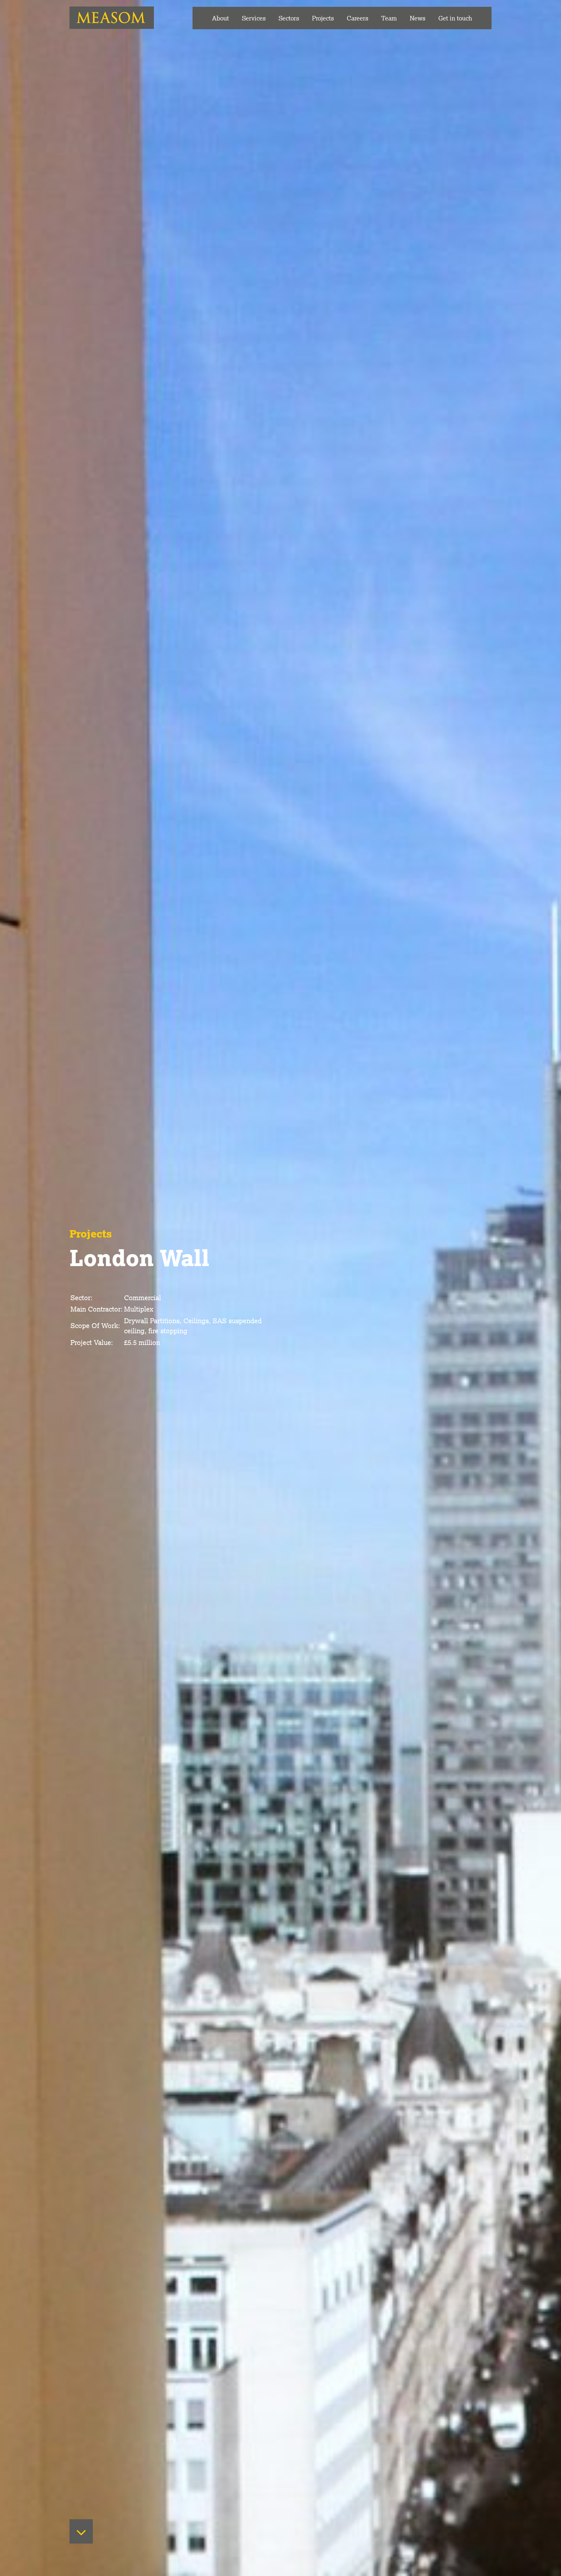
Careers (357, 18)
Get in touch (455, 18)
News (418, 18)
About (220, 18)
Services (254, 18)
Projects (323, 18)
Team (389, 18)
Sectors (289, 18)
